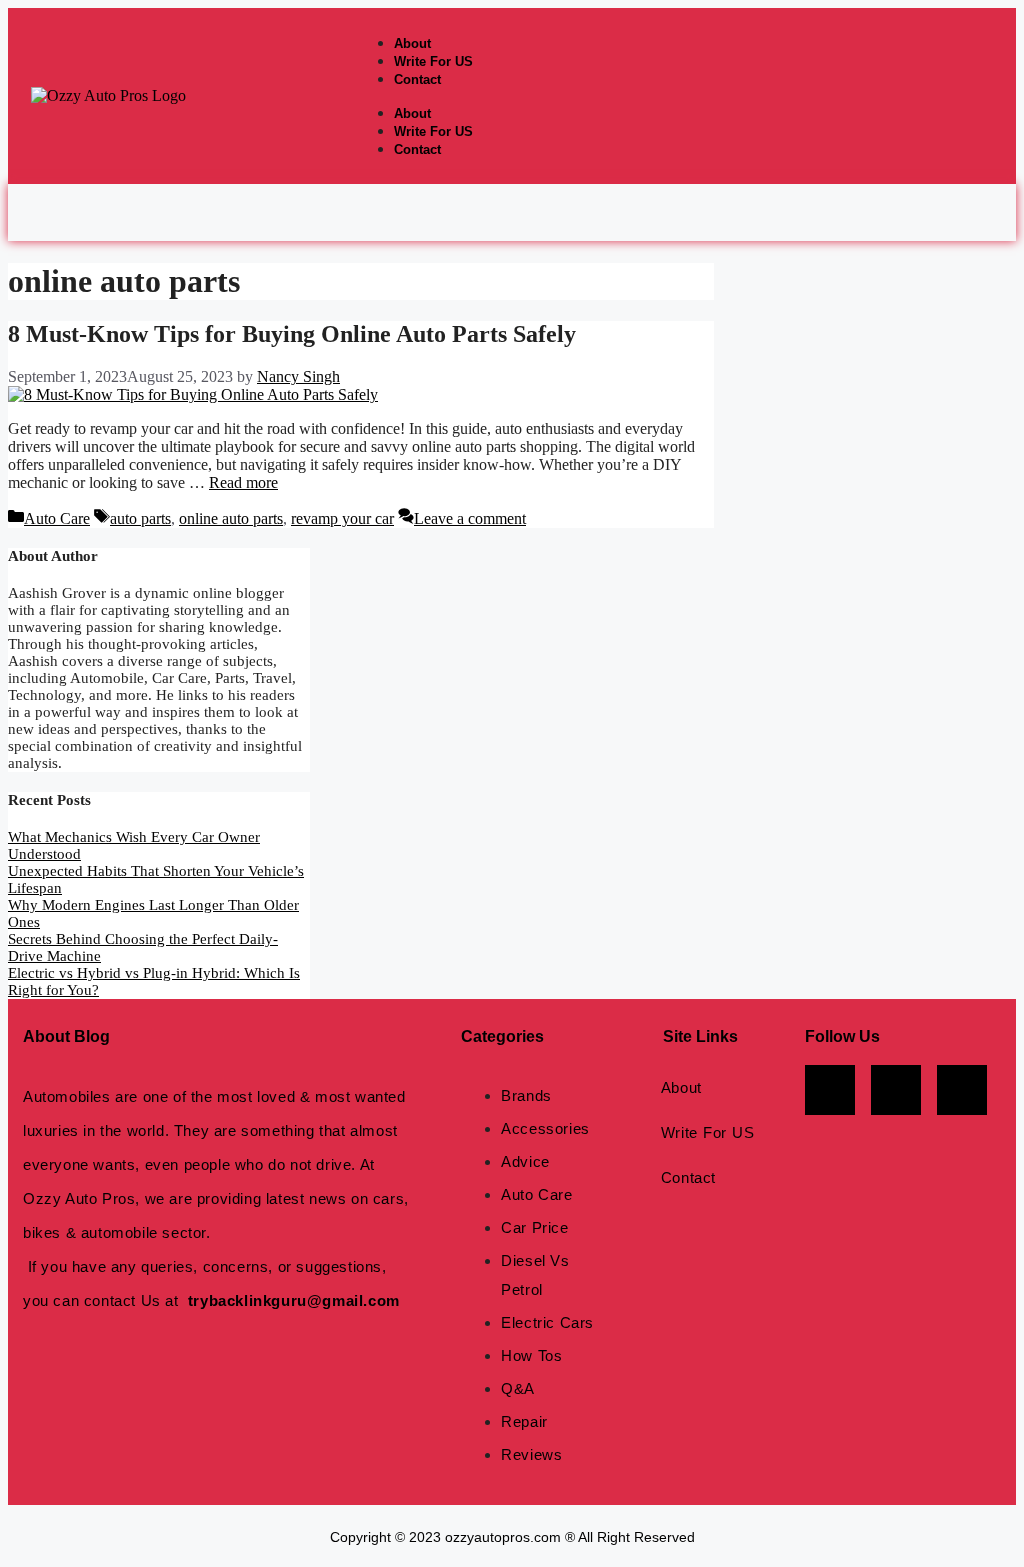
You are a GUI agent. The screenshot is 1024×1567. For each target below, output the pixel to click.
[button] (512, 212)
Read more (243, 482)
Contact (417, 79)
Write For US (433, 61)
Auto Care (57, 518)
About (412, 43)
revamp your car (342, 518)
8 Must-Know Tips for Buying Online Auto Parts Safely (292, 334)
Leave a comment (470, 518)
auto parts (140, 518)
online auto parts (231, 518)
